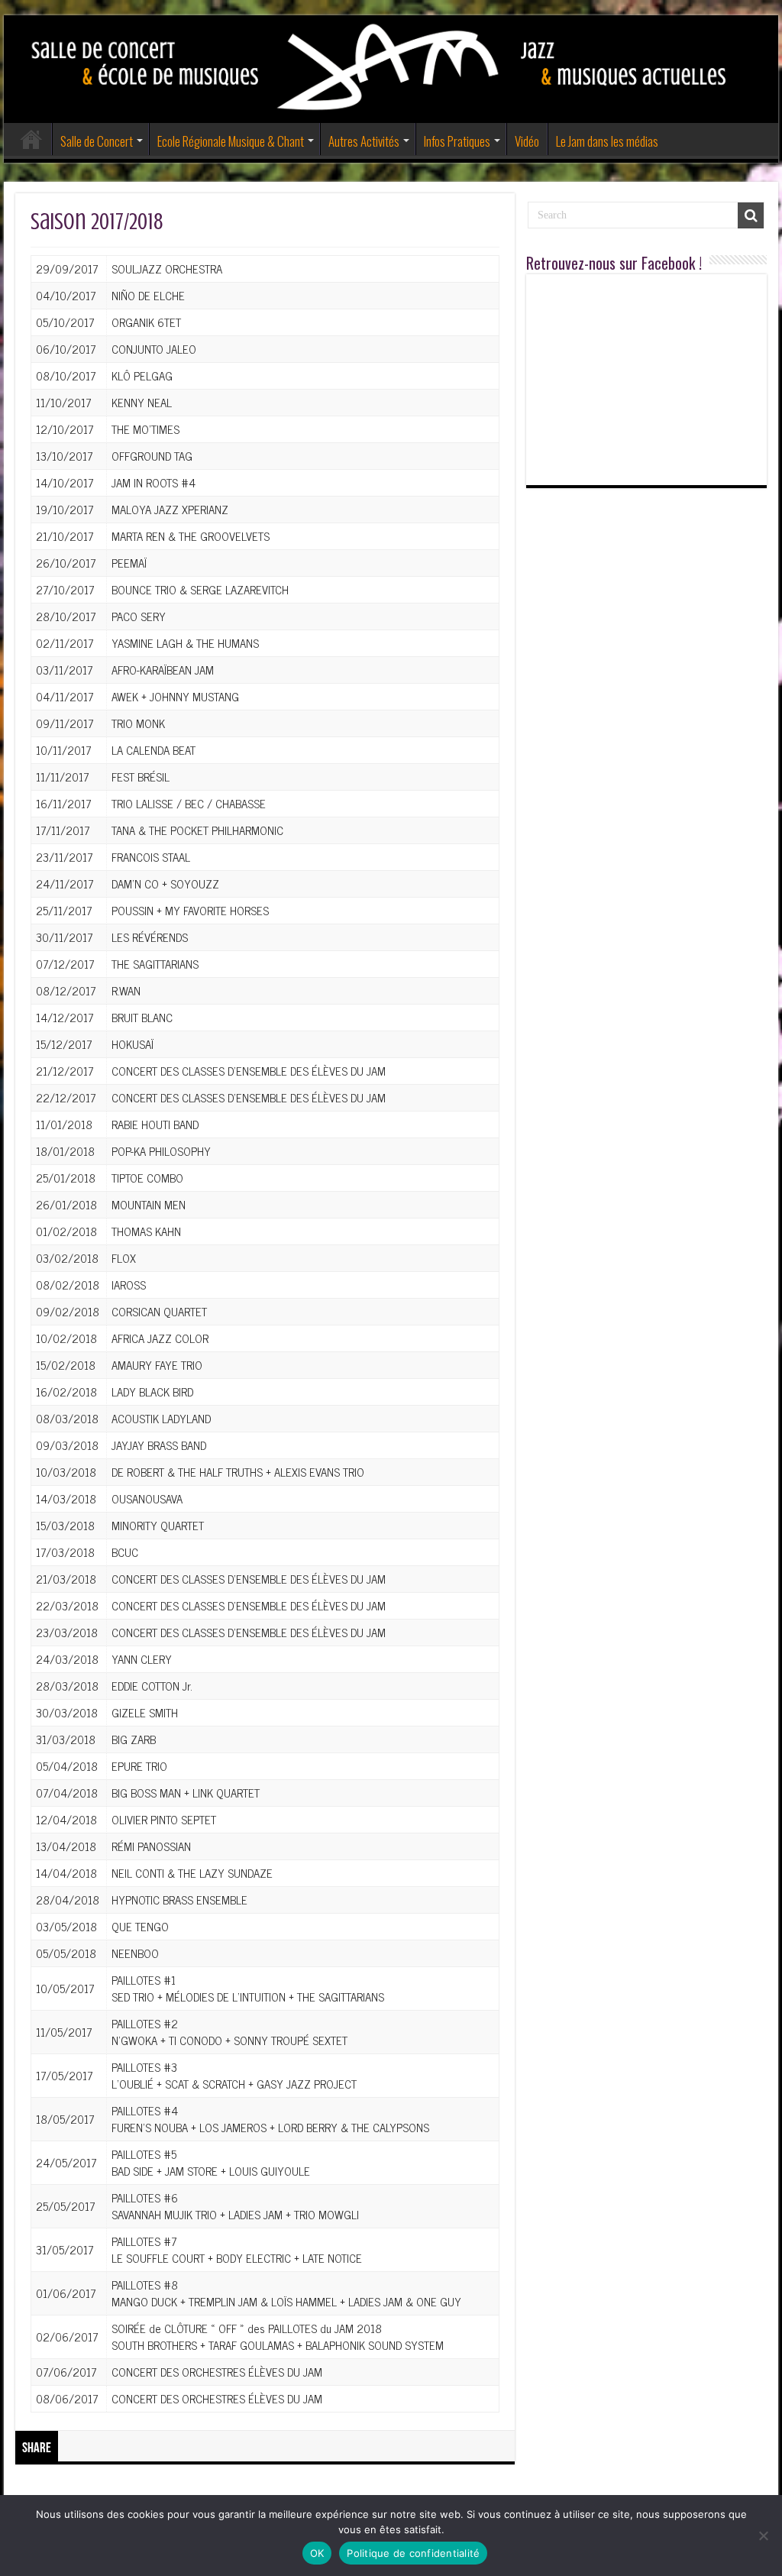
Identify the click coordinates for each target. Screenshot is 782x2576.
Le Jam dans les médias (607, 141)
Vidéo (527, 141)
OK (317, 2553)
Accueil (31, 139)
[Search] (751, 215)
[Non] (763, 2536)
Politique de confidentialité (413, 2553)
